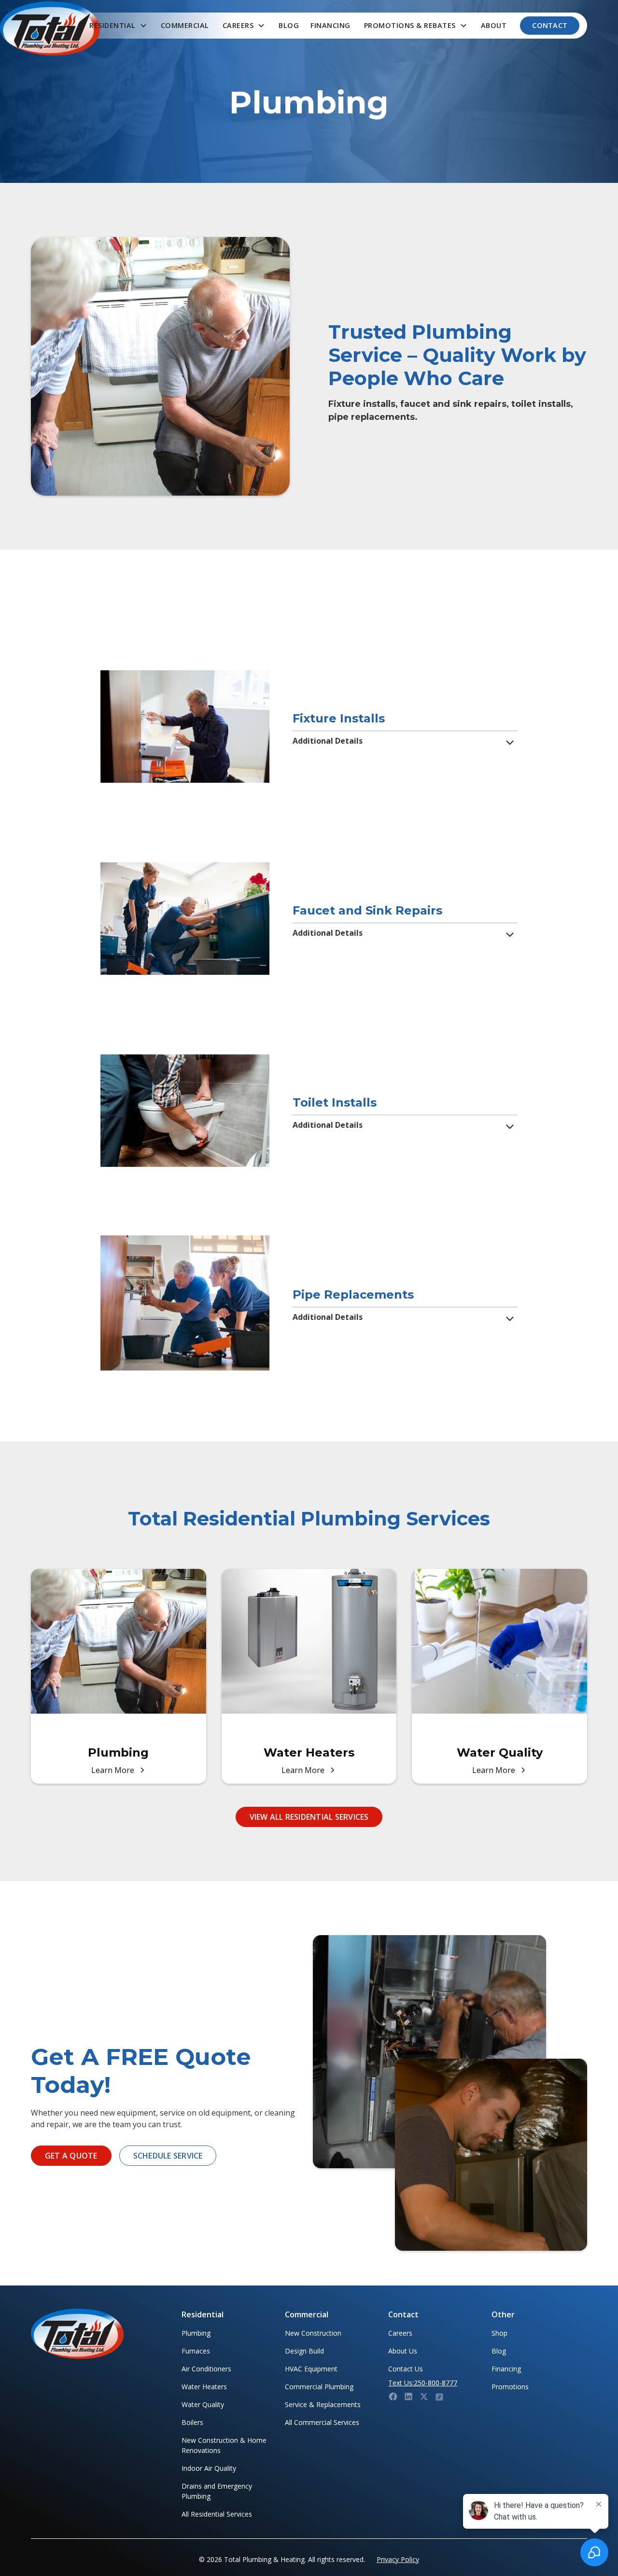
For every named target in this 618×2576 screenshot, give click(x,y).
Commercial (185, 25)
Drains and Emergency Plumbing (217, 2491)
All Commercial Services (322, 2422)
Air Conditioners (206, 2369)
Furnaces (196, 2351)
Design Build (304, 2351)
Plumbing (196, 2333)
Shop (499, 2333)
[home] (50, 28)
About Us (403, 2351)
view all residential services (309, 1817)
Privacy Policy (398, 2559)
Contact (550, 25)
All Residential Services (217, 2514)
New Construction (313, 2333)
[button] (118, 26)
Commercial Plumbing (319, 2387)
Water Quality (203, 2404)
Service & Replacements (323, 2404)
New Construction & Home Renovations (224, 2445)
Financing (330, 25)
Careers (400, 2333)
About (494, 25)
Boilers (192, 2422)
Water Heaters (204, 2387)
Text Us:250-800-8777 (423, 2383)
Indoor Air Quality (209, 2468)
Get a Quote (71, 2156)
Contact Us (406, 2369)
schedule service (168, 2156)
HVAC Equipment (311, 2369)
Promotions (510, 2387)
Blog (289, 25)
